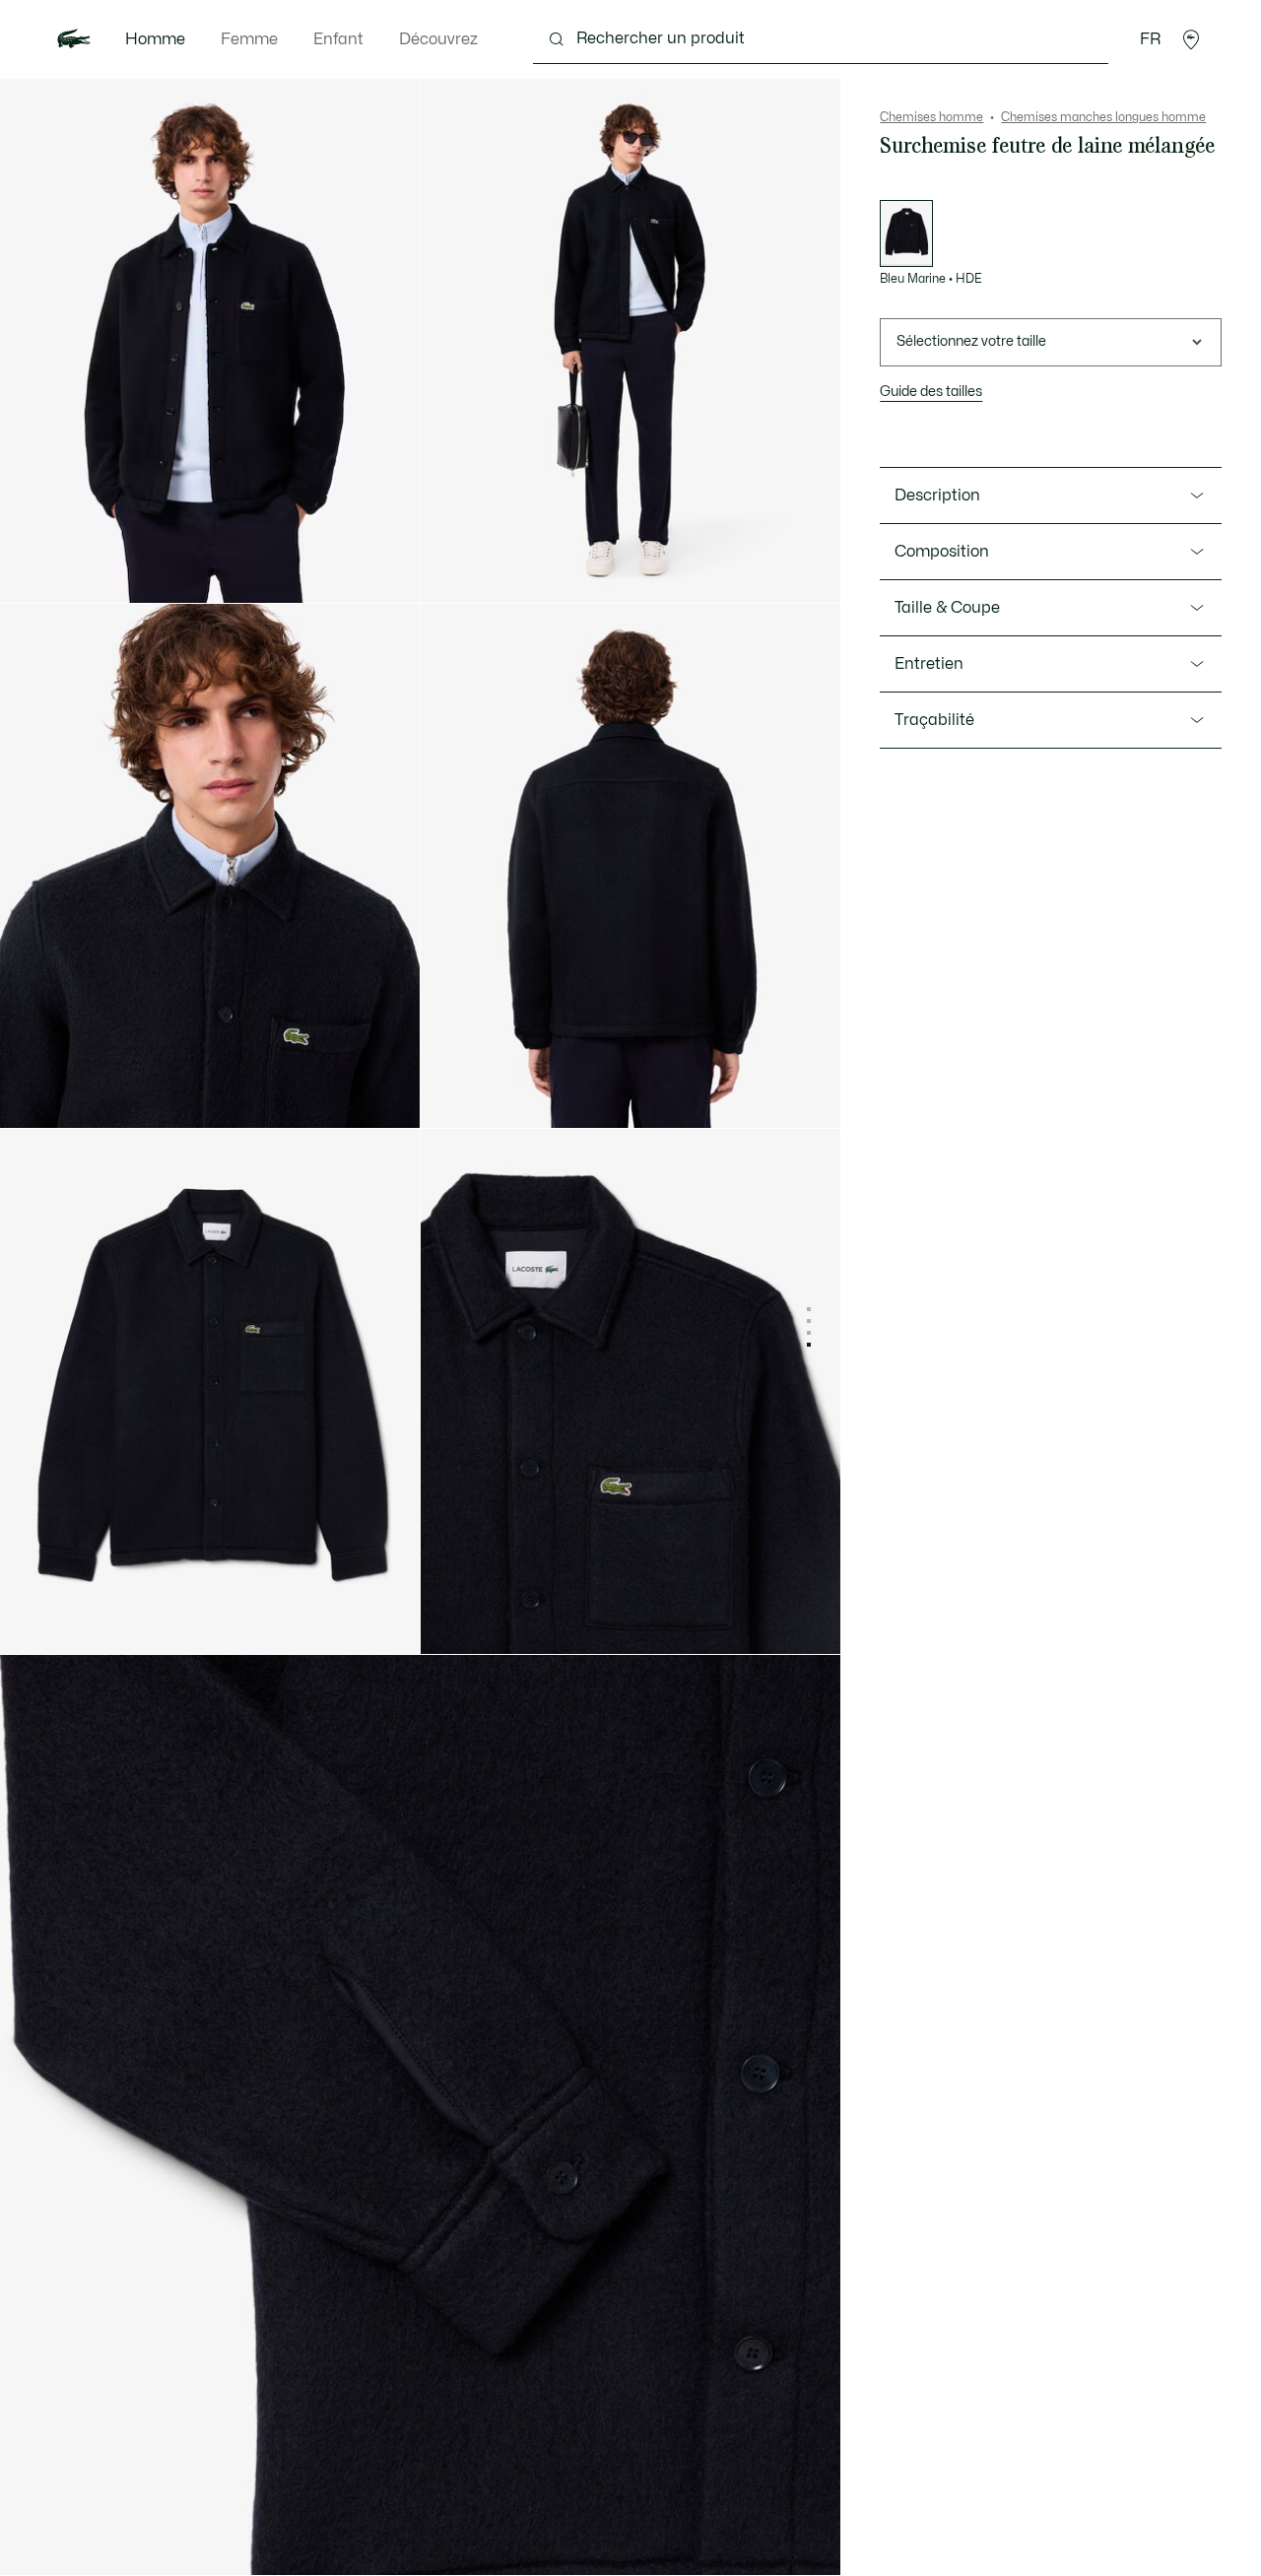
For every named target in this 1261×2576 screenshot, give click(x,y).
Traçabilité (934, 720)
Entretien (929, 664)
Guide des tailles (931, 392)
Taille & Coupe (947, 608)
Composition (942, 552)
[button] (1191, 39)
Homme (155, 39)
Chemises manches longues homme (1103, 117)
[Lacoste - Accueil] (74, 39)
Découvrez (438, 39)
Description (937, 495)
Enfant (338, 39)
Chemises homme (931, 117)
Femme (249, 39)
